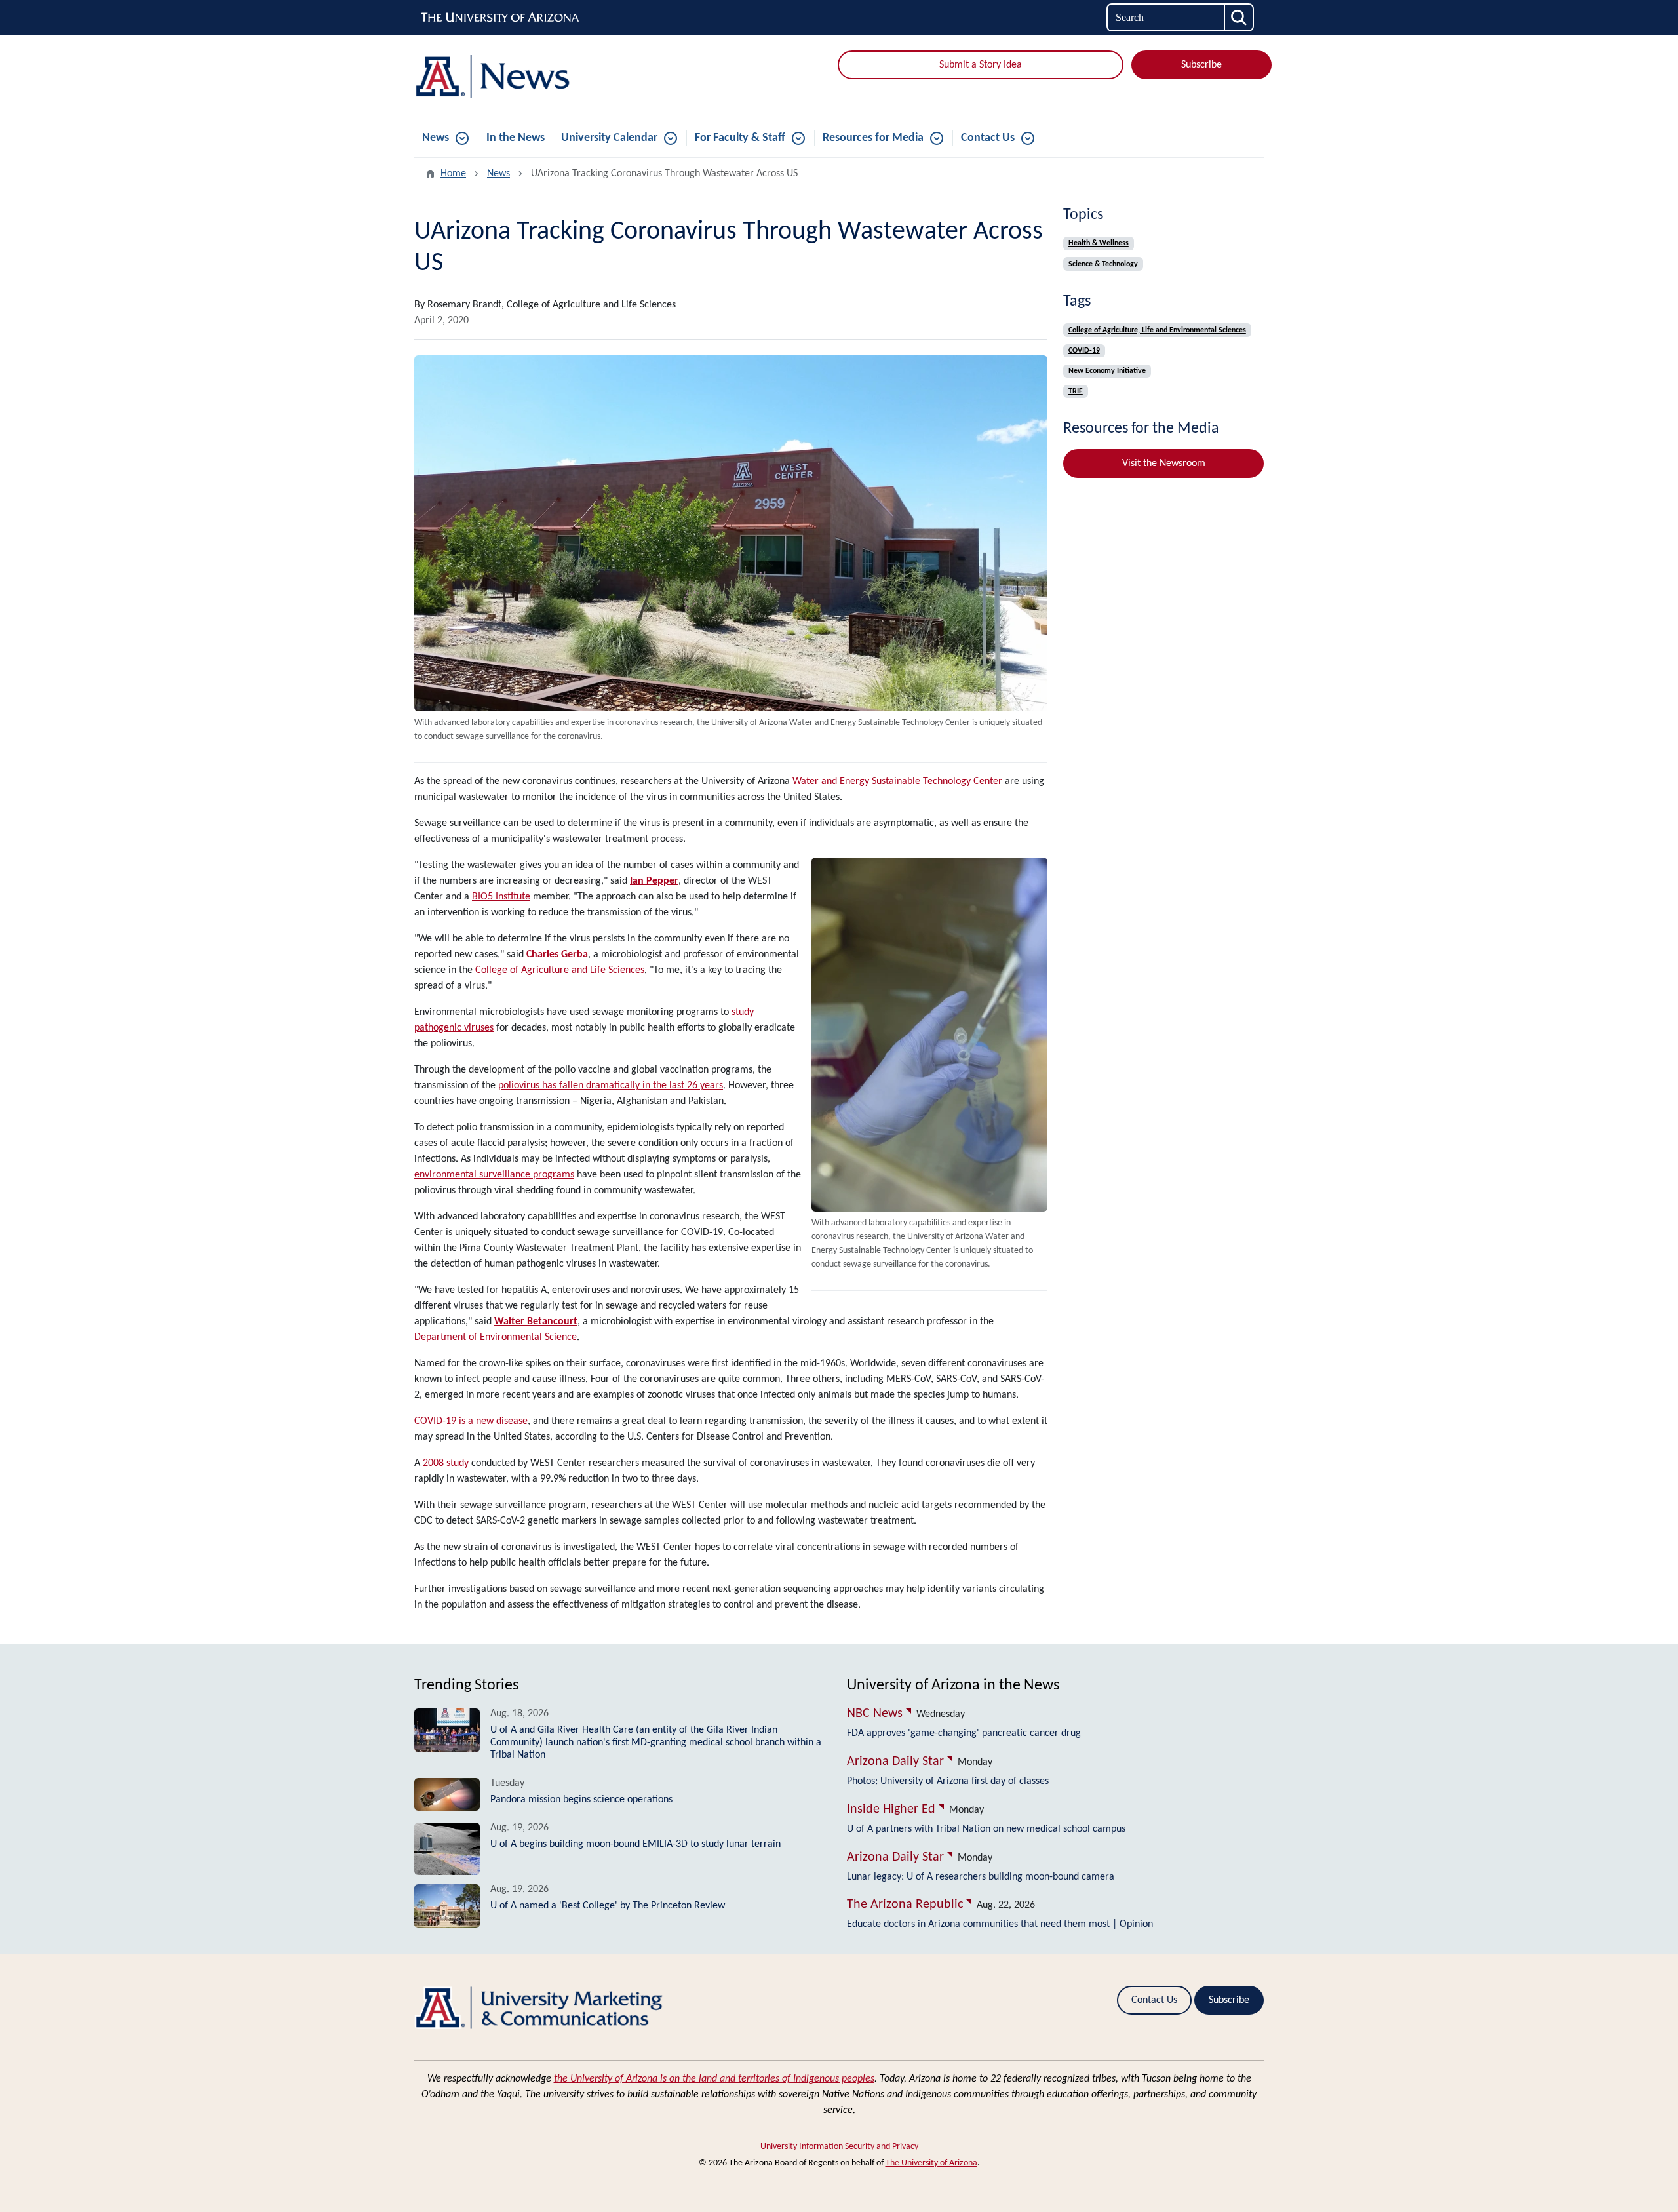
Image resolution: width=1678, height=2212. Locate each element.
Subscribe (1201, 65)
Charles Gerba (557, 955)
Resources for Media (873, 138)
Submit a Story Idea (981, 65)
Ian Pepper (654, 881)
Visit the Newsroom (1164, 464)
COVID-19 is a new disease (471, 1421)
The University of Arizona (931, 2163)
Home (453, 174)
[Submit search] (1239, 17)
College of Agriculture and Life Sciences (560, 970)
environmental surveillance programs (494, 1175)
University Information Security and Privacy (839, 2147)
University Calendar (609, 138)
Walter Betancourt (536, 1322)
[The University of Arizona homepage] (501, 18)
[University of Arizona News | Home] (551, 77)
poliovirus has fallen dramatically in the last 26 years (611, 1086)
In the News (516, 138)
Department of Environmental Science (496, 1337)
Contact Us (988, 138)
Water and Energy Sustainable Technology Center (897, 781)
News (436, 138)
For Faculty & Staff (740, 138)
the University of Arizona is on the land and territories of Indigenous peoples (714, 2079)
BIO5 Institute (501, 897)
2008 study (446, 1463)
